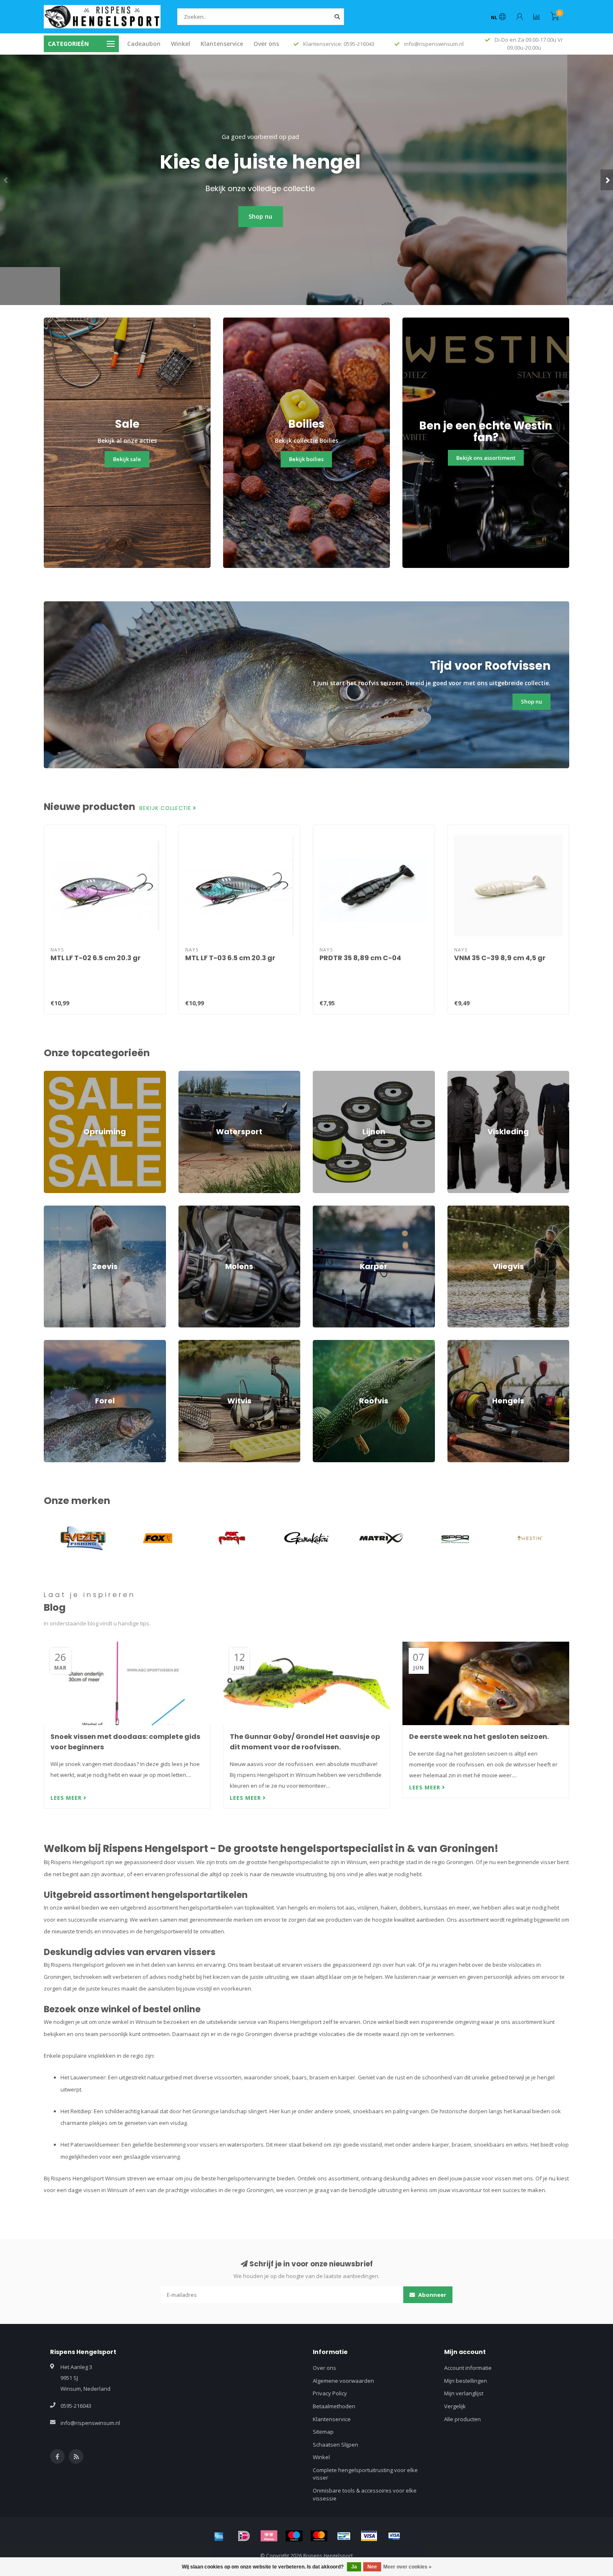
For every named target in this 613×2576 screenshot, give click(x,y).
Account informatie (468, 2368)
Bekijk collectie (166, 808)
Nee (372, 2567)
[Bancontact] (344, 2536)
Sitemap (323, 2432)
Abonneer (432, 2295)
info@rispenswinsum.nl (90, 2423)
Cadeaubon (144, 44)
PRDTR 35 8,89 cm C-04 (360, 958)
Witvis (186, 1344)
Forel (50, 1344)
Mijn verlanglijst (464, 2393)
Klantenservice (222, 44)
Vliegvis (457, 1209)
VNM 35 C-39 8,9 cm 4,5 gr (500, 958)
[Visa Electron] (394, 2536)
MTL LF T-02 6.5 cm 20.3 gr (95, 958)
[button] (6, 180)
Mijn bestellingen (466, 2381)
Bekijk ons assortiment (486, 458)
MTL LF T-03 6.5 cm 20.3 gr (230, 958)
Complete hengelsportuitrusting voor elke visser (365, 2474)
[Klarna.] (269, 2536)
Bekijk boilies (306, 459)
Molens (188, 1209)
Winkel (181, 44)
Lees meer (67, 1798)
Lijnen (320, 1075)
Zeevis (52, 1209)
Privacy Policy (330, 2393)
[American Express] (219, 2536)
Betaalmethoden (334, 2406)
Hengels (458, 1344)
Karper (322, 1209)
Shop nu (307, 216)
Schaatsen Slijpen (335, 2445)
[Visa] (369, 2536)
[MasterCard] (319, 2536)
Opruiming (57, 1075)
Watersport (193, 1075)
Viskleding (460, 1075)
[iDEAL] (244, 2536)
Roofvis (322, 1344)
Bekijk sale (127, 459)
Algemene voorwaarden (343, 2381)
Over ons (266, 44)
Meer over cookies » (407, 2567)
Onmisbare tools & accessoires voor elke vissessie (365, 2494)
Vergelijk (455, 2406)
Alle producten (462, 2419)
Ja (354, 2567)
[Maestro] (294, 2536)
